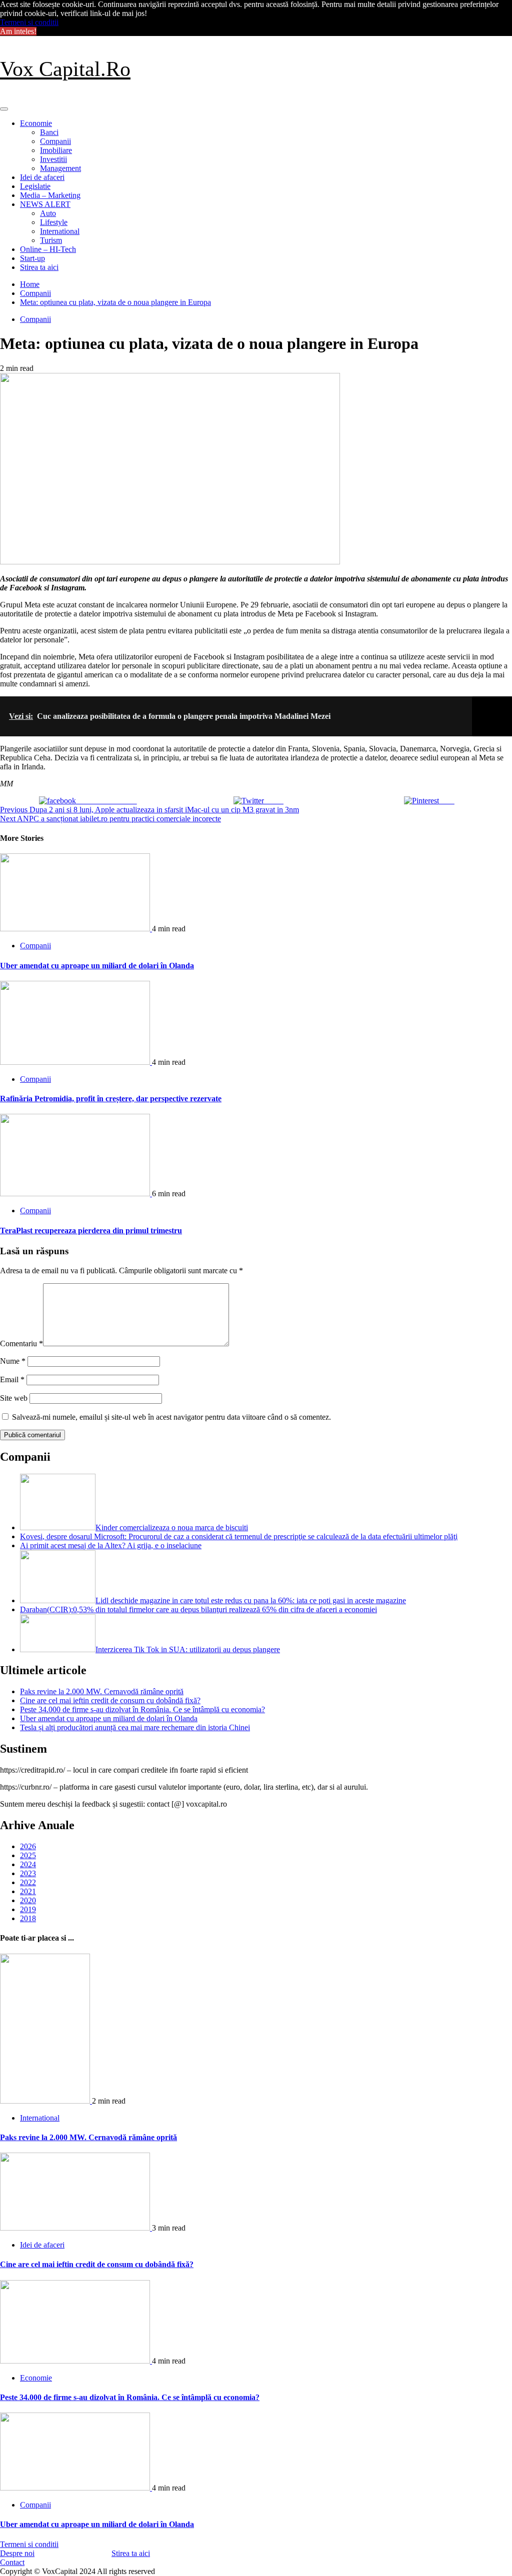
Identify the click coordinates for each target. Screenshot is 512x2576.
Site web (14, 1398)
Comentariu (21, 1343)
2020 (28, 1900)
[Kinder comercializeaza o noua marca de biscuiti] (58, 1527)
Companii (55, 141)
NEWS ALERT (45, 204)
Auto (48, 213)
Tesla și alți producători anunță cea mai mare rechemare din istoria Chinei (135, 1727)
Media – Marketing (50, 195)
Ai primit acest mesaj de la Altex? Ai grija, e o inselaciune (111, 1545)
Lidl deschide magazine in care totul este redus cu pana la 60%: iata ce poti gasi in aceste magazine (251, 1600)
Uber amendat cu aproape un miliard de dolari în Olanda (97, 966)
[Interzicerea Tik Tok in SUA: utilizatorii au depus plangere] (58, 1649)
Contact (12, 2562)
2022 (28, 1882)
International (60, 231)
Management (60, 168)
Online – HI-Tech (48, 249)
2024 (28, 1864)
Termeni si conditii (29, 22)
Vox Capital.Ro (65, 69)
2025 (28, 1855)
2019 (28, 1909)
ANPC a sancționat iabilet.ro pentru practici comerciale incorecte (110, 819)
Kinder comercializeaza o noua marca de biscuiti (172, 1527)
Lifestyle (54, 222)
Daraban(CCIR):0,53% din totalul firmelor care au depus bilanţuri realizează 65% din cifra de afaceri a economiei (198, 1609)
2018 (28, 1918)
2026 (28, 1846)
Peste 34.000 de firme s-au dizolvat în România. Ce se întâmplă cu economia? (142, 1709)
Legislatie (35, 186)
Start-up (32, 258)
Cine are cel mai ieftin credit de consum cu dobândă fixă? (110, 1700)
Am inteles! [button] (18, 31)
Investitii (53, 159)
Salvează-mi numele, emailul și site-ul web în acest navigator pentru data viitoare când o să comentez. (171, 1417)
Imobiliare (56, 150)
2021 (28, 1891)
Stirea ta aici (39, 267)
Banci (49, 132)
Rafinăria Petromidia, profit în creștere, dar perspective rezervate (111, 1099)
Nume (13, 1361)
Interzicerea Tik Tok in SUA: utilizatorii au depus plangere (188, 1649)
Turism (51, 240)
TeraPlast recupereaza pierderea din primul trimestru (91, 1231)
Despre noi (17, 2553)
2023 (28, 1873)
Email (12, 1379)
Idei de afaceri (42, 177)
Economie (36, 123)
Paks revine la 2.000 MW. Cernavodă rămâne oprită (102, 1691)
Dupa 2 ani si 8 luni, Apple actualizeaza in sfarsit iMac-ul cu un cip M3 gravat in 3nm (149, 810)
